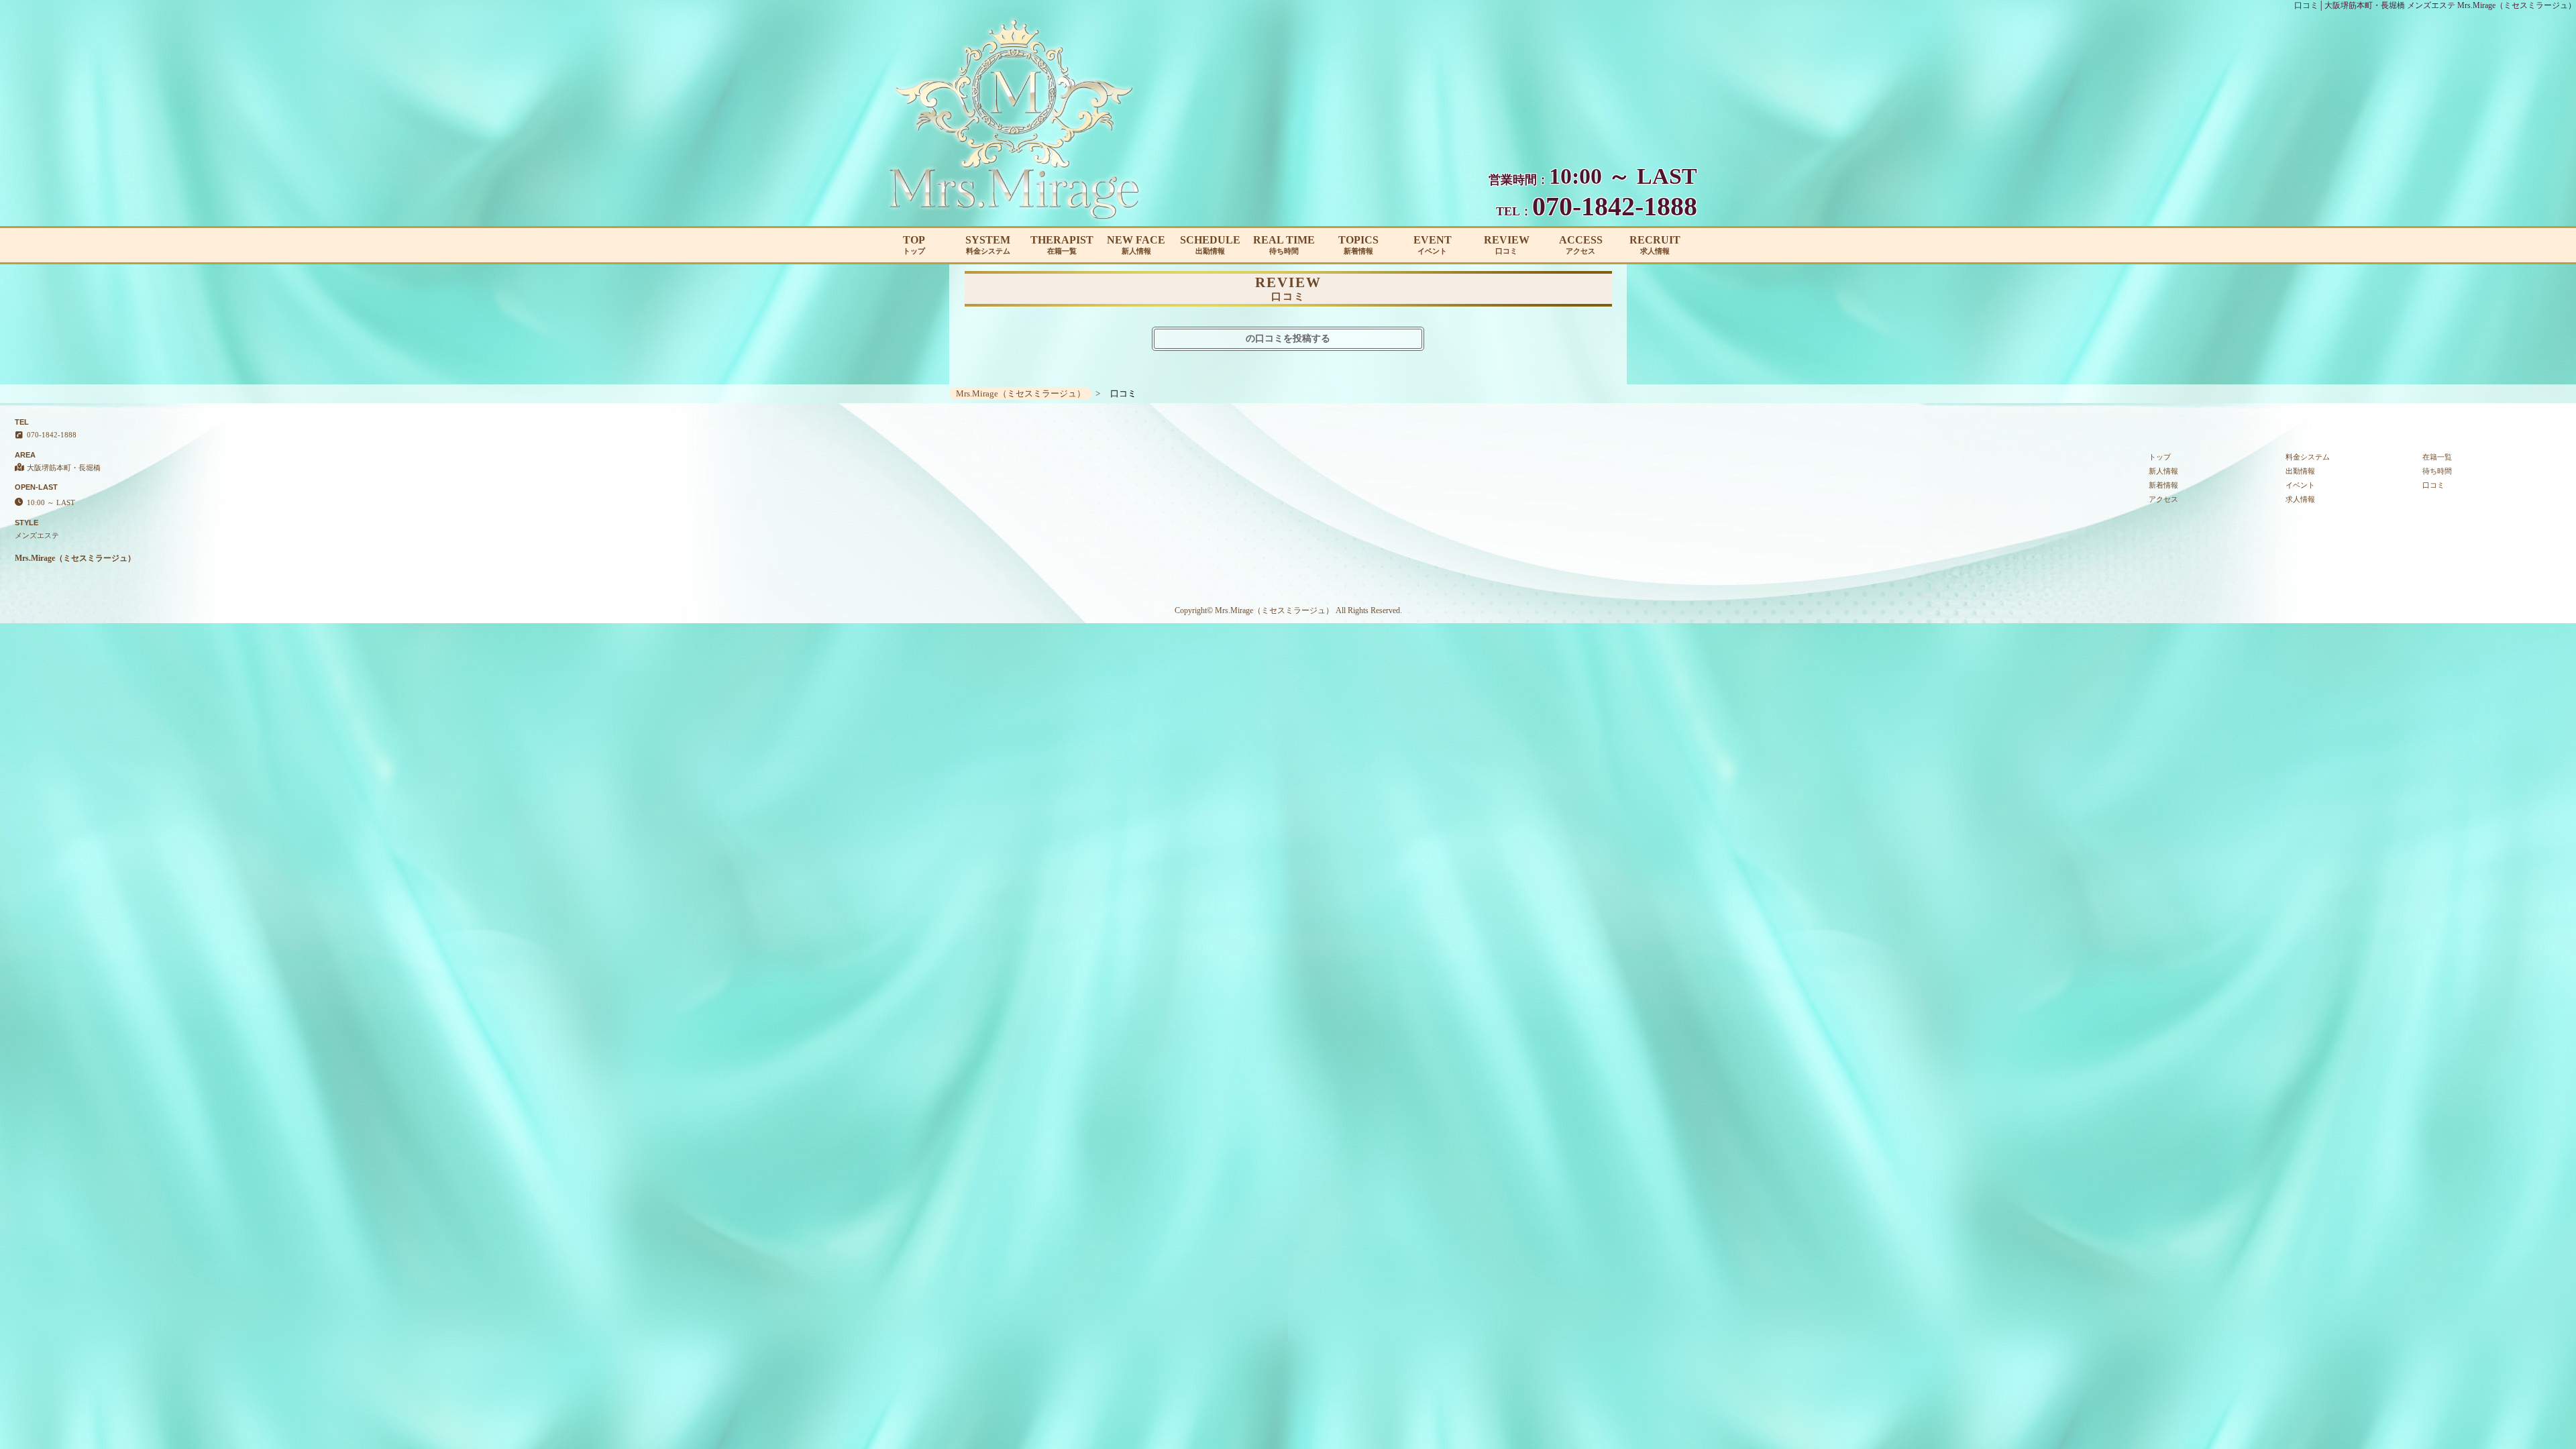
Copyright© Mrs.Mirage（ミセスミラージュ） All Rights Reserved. (1288, 610)
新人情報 (2163, 471)
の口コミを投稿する (1288, 338)
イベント (2300, 485)
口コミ (2433, 485)
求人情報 (2300, 499)
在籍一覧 (2437, 457)
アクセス (2163, 499)
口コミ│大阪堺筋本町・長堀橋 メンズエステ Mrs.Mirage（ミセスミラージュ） (2435, 5)
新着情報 (2163, 485)
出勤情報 (2300, 471)
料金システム (2308, 457)
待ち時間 (2437, 471)
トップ (2160, 457)
